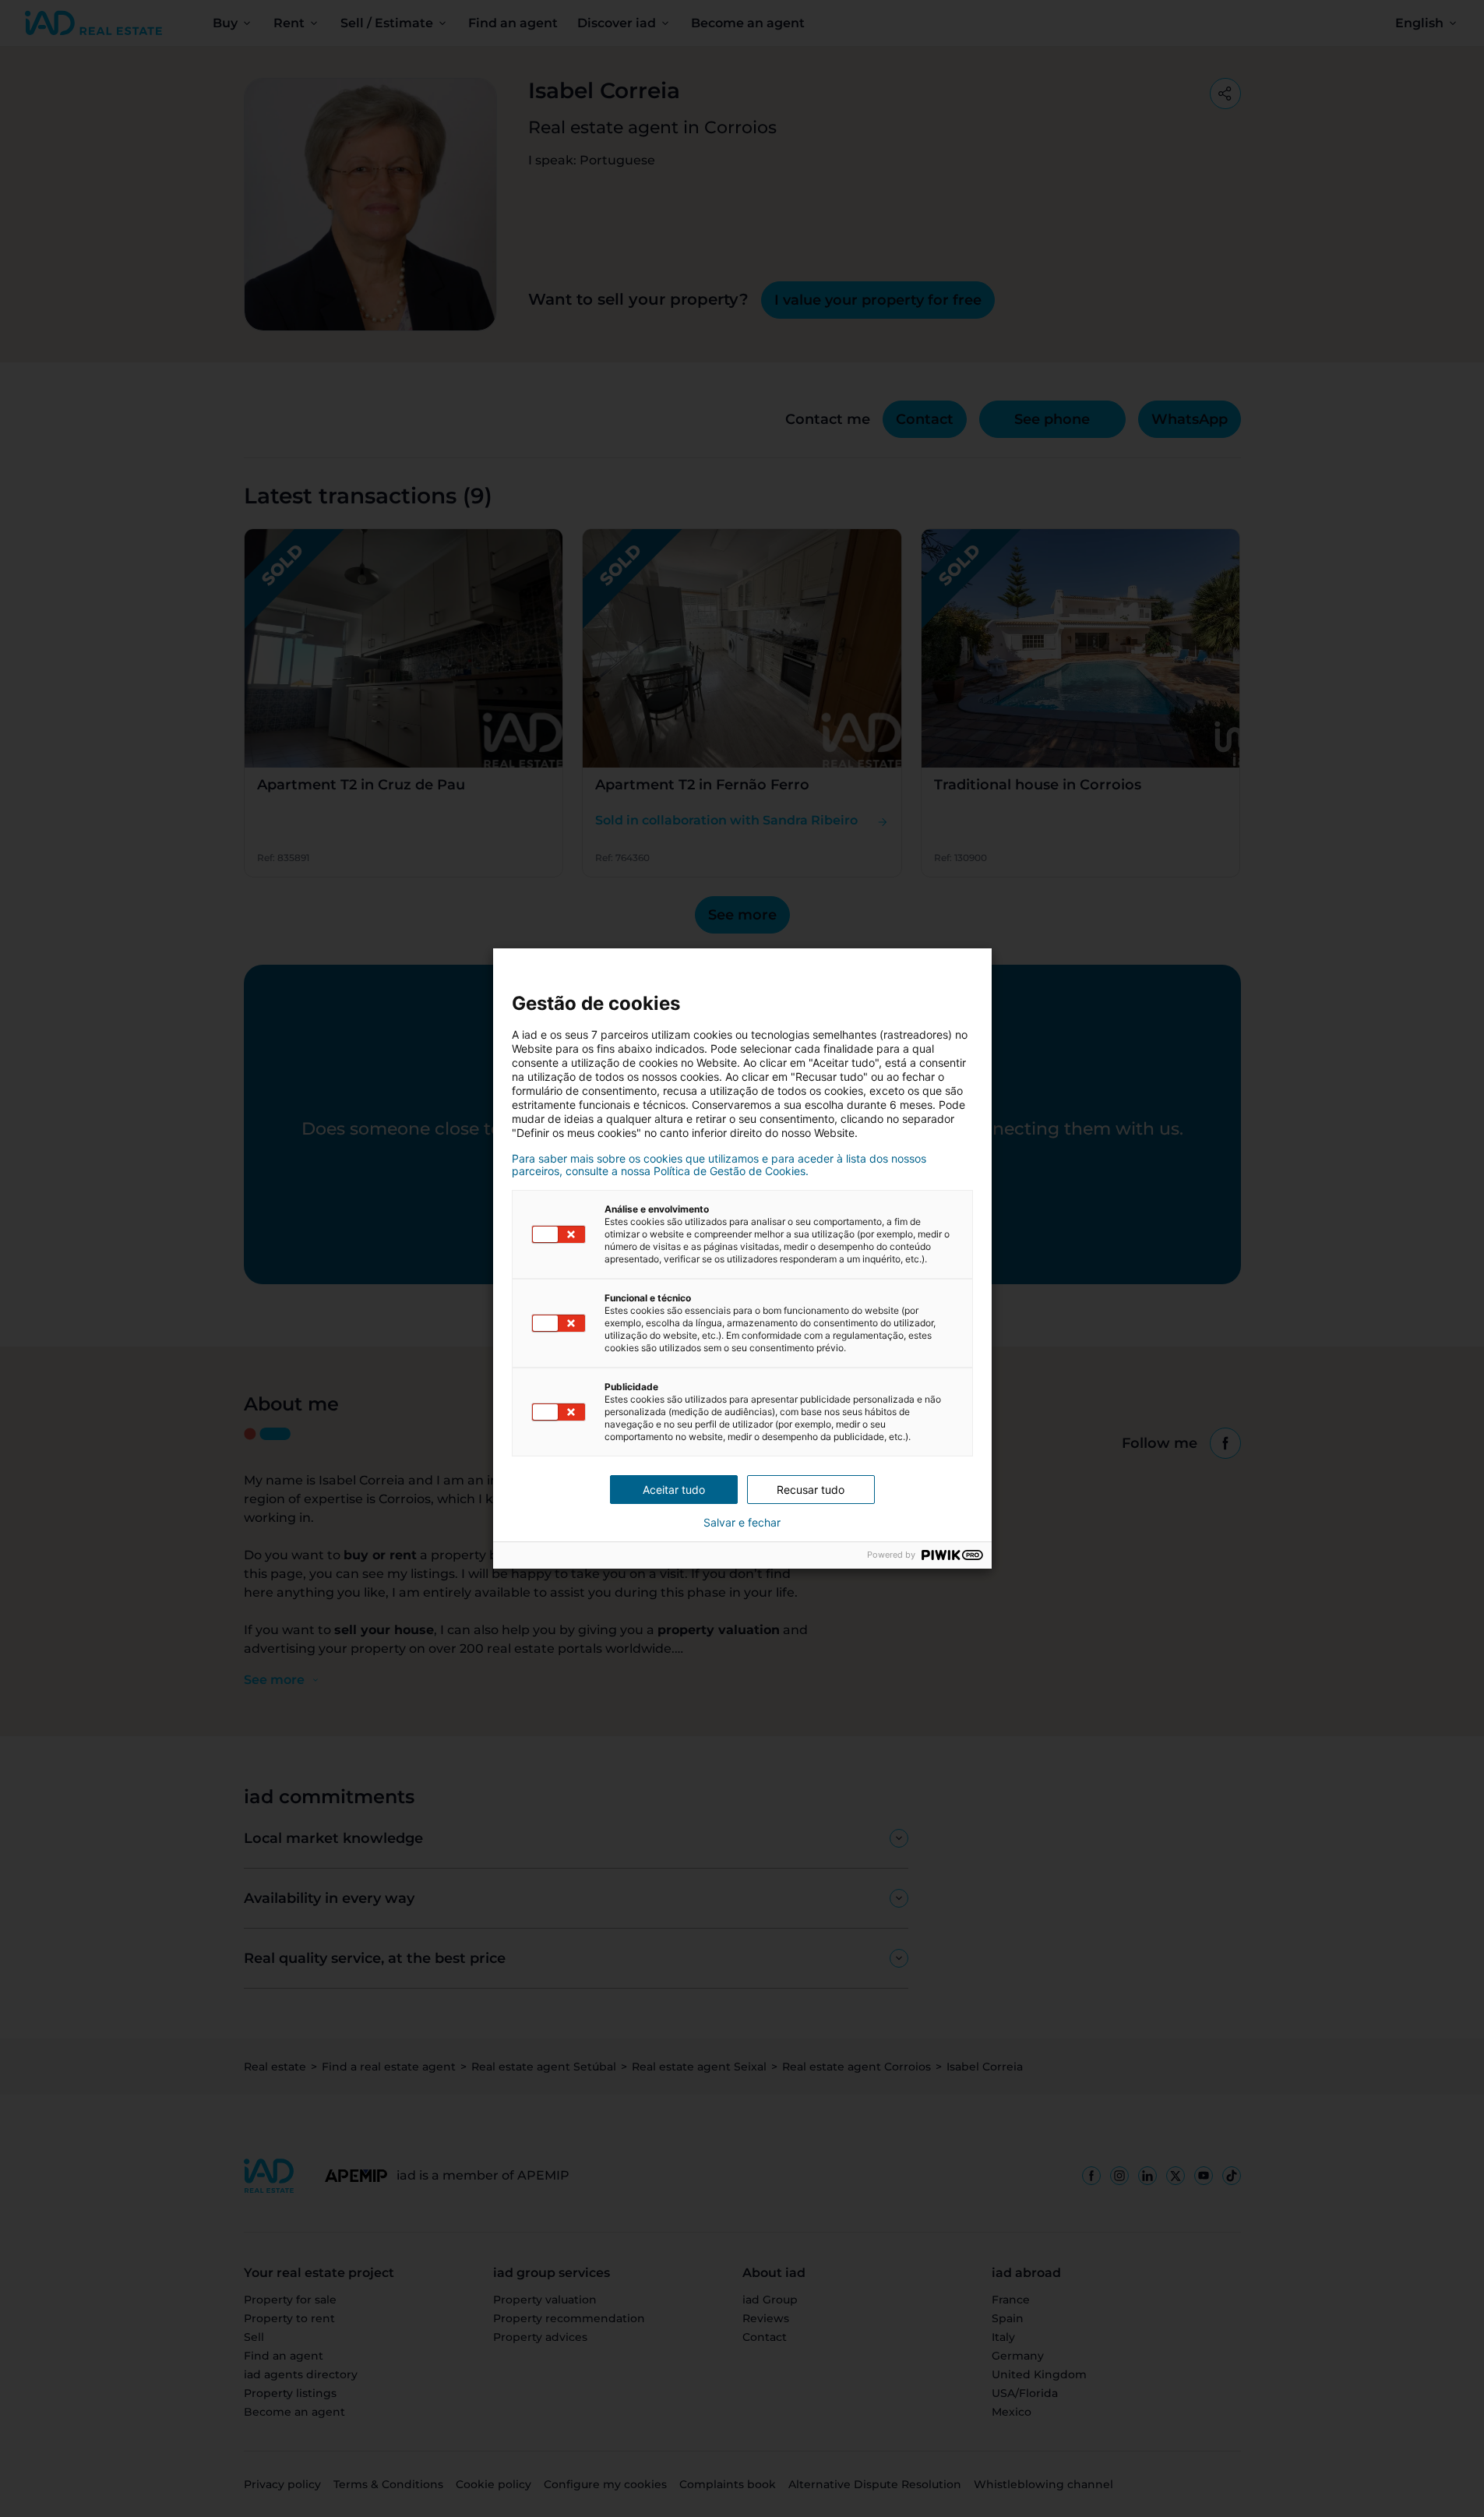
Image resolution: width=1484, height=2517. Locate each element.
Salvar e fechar (742, 1523)
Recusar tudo (811, 1490)
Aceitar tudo (674, 1490)
